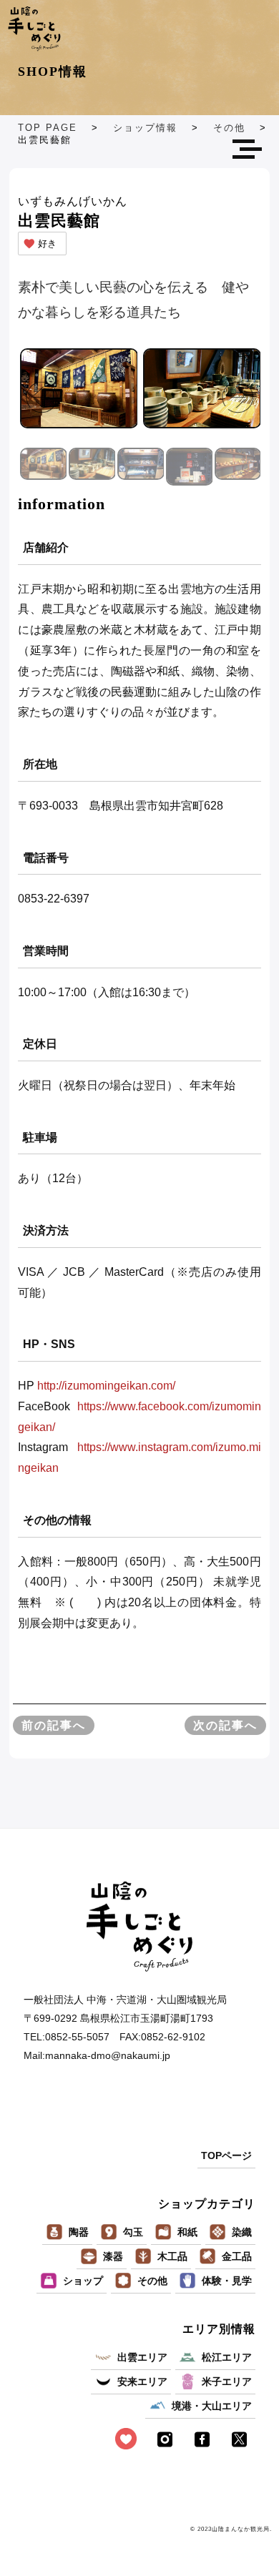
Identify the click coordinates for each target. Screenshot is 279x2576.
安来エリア (142, 2381)
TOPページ (226, 2155)
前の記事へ (54, 1725)
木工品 (172, 2256)
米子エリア (227, 2381)
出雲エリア (142, 2357)
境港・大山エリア (212, 2406)
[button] (238, 397)
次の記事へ (225, 1725)
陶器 (79, 2232)
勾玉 (133, 2232)
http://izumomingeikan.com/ (106, 1386)
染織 (242, 2232)
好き (47, 244)
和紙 (187, 2232)
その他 (152, 2281)
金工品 (237, 2256)
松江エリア (227, 2357)
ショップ (83, 2281)
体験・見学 (227, 2281)
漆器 (113, 2256)
